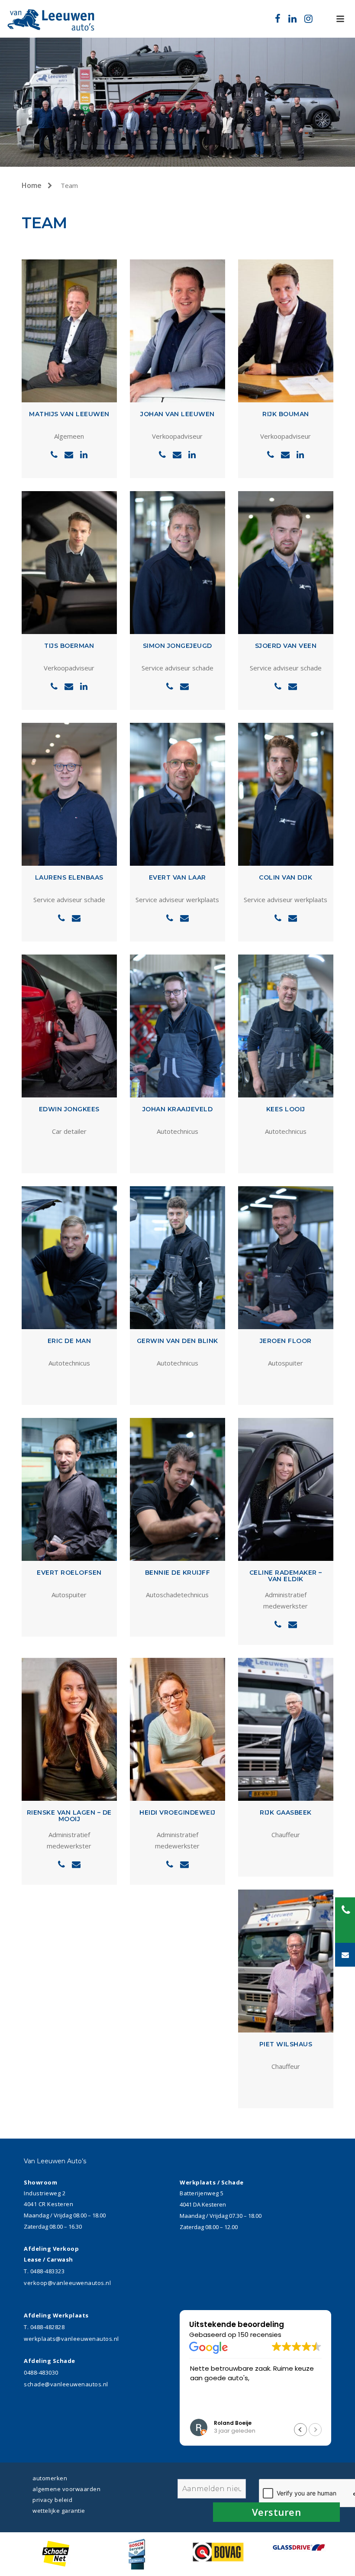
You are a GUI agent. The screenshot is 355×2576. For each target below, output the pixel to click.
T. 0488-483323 (44, 2271)
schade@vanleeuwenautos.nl (66, 2384)
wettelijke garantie (59, 2511)
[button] (300, 2430)
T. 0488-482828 (44, 2327)
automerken (50, 2478)
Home (32, 185)
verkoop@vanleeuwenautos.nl (67, 2283)
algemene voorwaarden (66, 2489)
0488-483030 (41, 2372)
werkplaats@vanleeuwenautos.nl (71, 2339)
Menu (340, 19)
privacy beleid (52, 2500)
